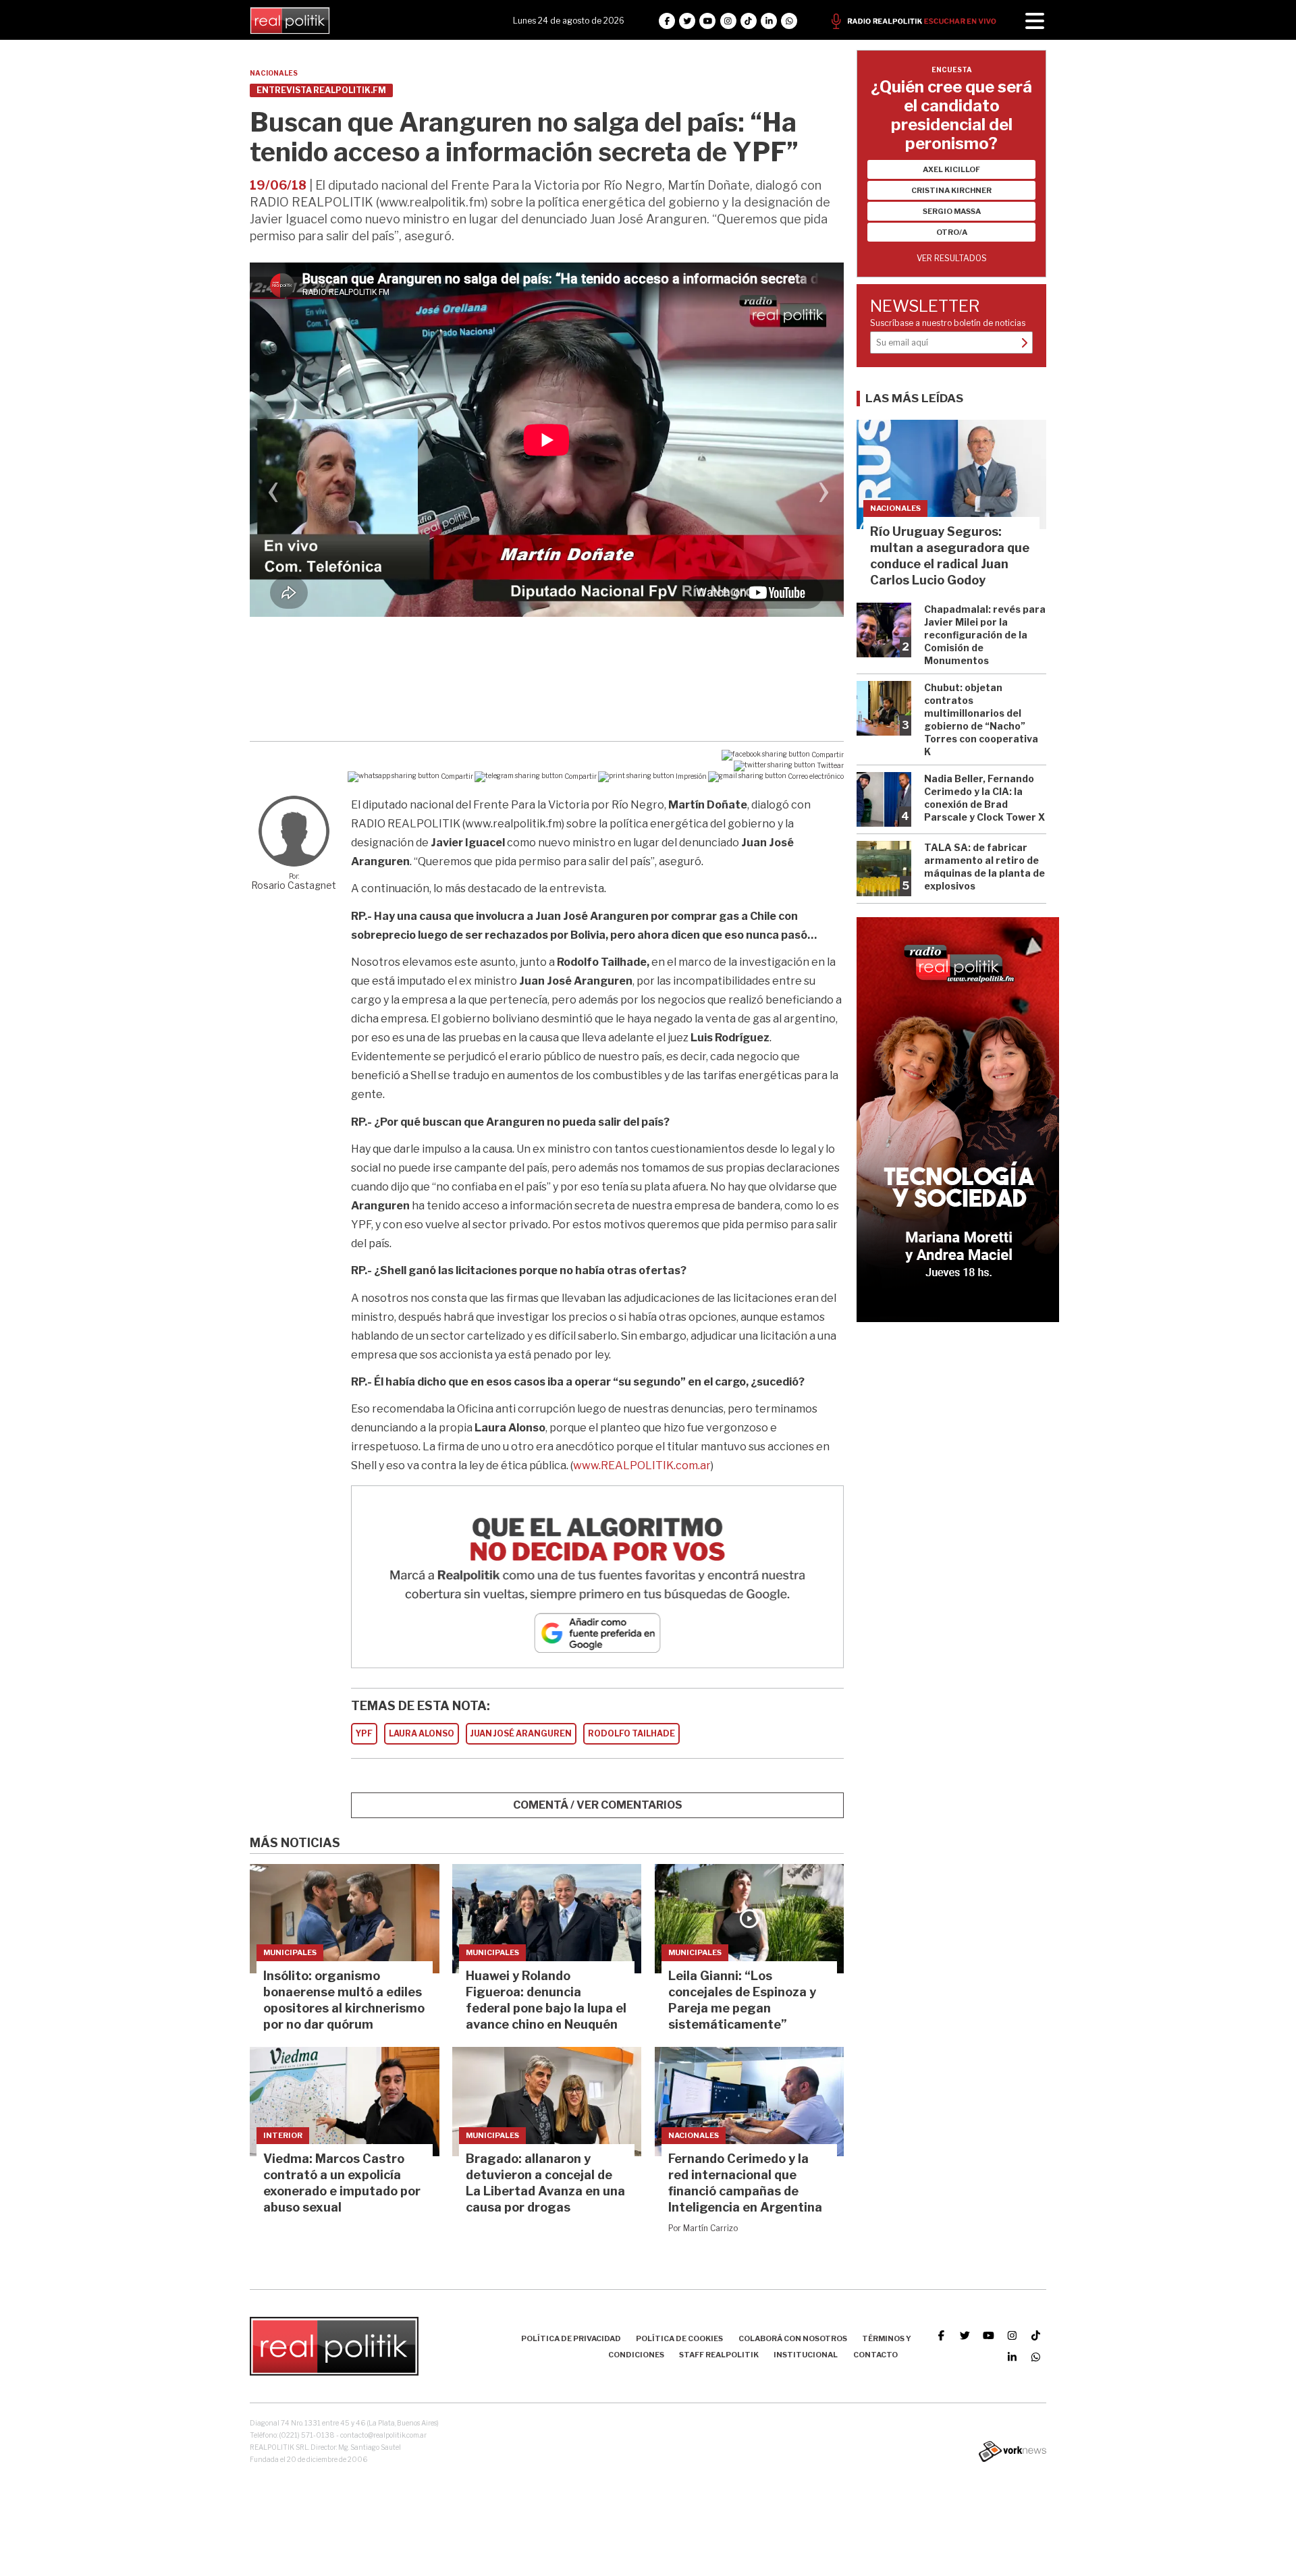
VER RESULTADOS (952, 258)
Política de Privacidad (571, 2338)
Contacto (875, 2355)
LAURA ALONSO (422, 1733)
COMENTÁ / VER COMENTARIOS (598, 1805)
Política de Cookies (679, 2338)
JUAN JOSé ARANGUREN (521, 1733)
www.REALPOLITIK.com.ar (642, 1465)
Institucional (806, 2355)
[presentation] (273, 495)
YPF (364, 1733)
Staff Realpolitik (719, 2355)
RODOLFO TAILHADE (631, 1733)
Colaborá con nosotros (793, 2338)
